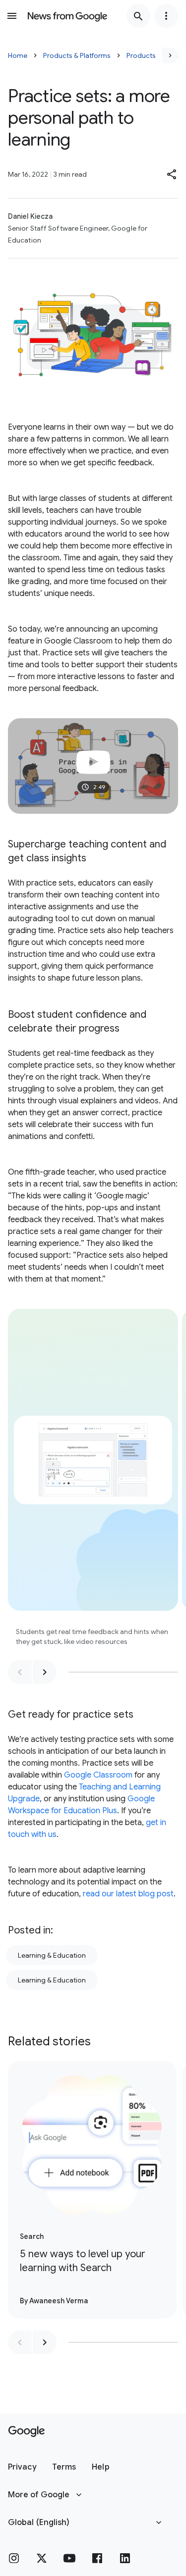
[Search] (138, 16)
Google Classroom (98, 1775)
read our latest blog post (128, 1894)
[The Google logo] (27, 2431)
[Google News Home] (67, 16)
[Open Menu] (12, 16)
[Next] (170, 55)
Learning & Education (52, 1955)
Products (141, 55)
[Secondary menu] (166, 16)
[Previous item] (20, 1672)
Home (18, 55)
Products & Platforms (77, 55)
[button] (172, 174)
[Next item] (45, 1672)
